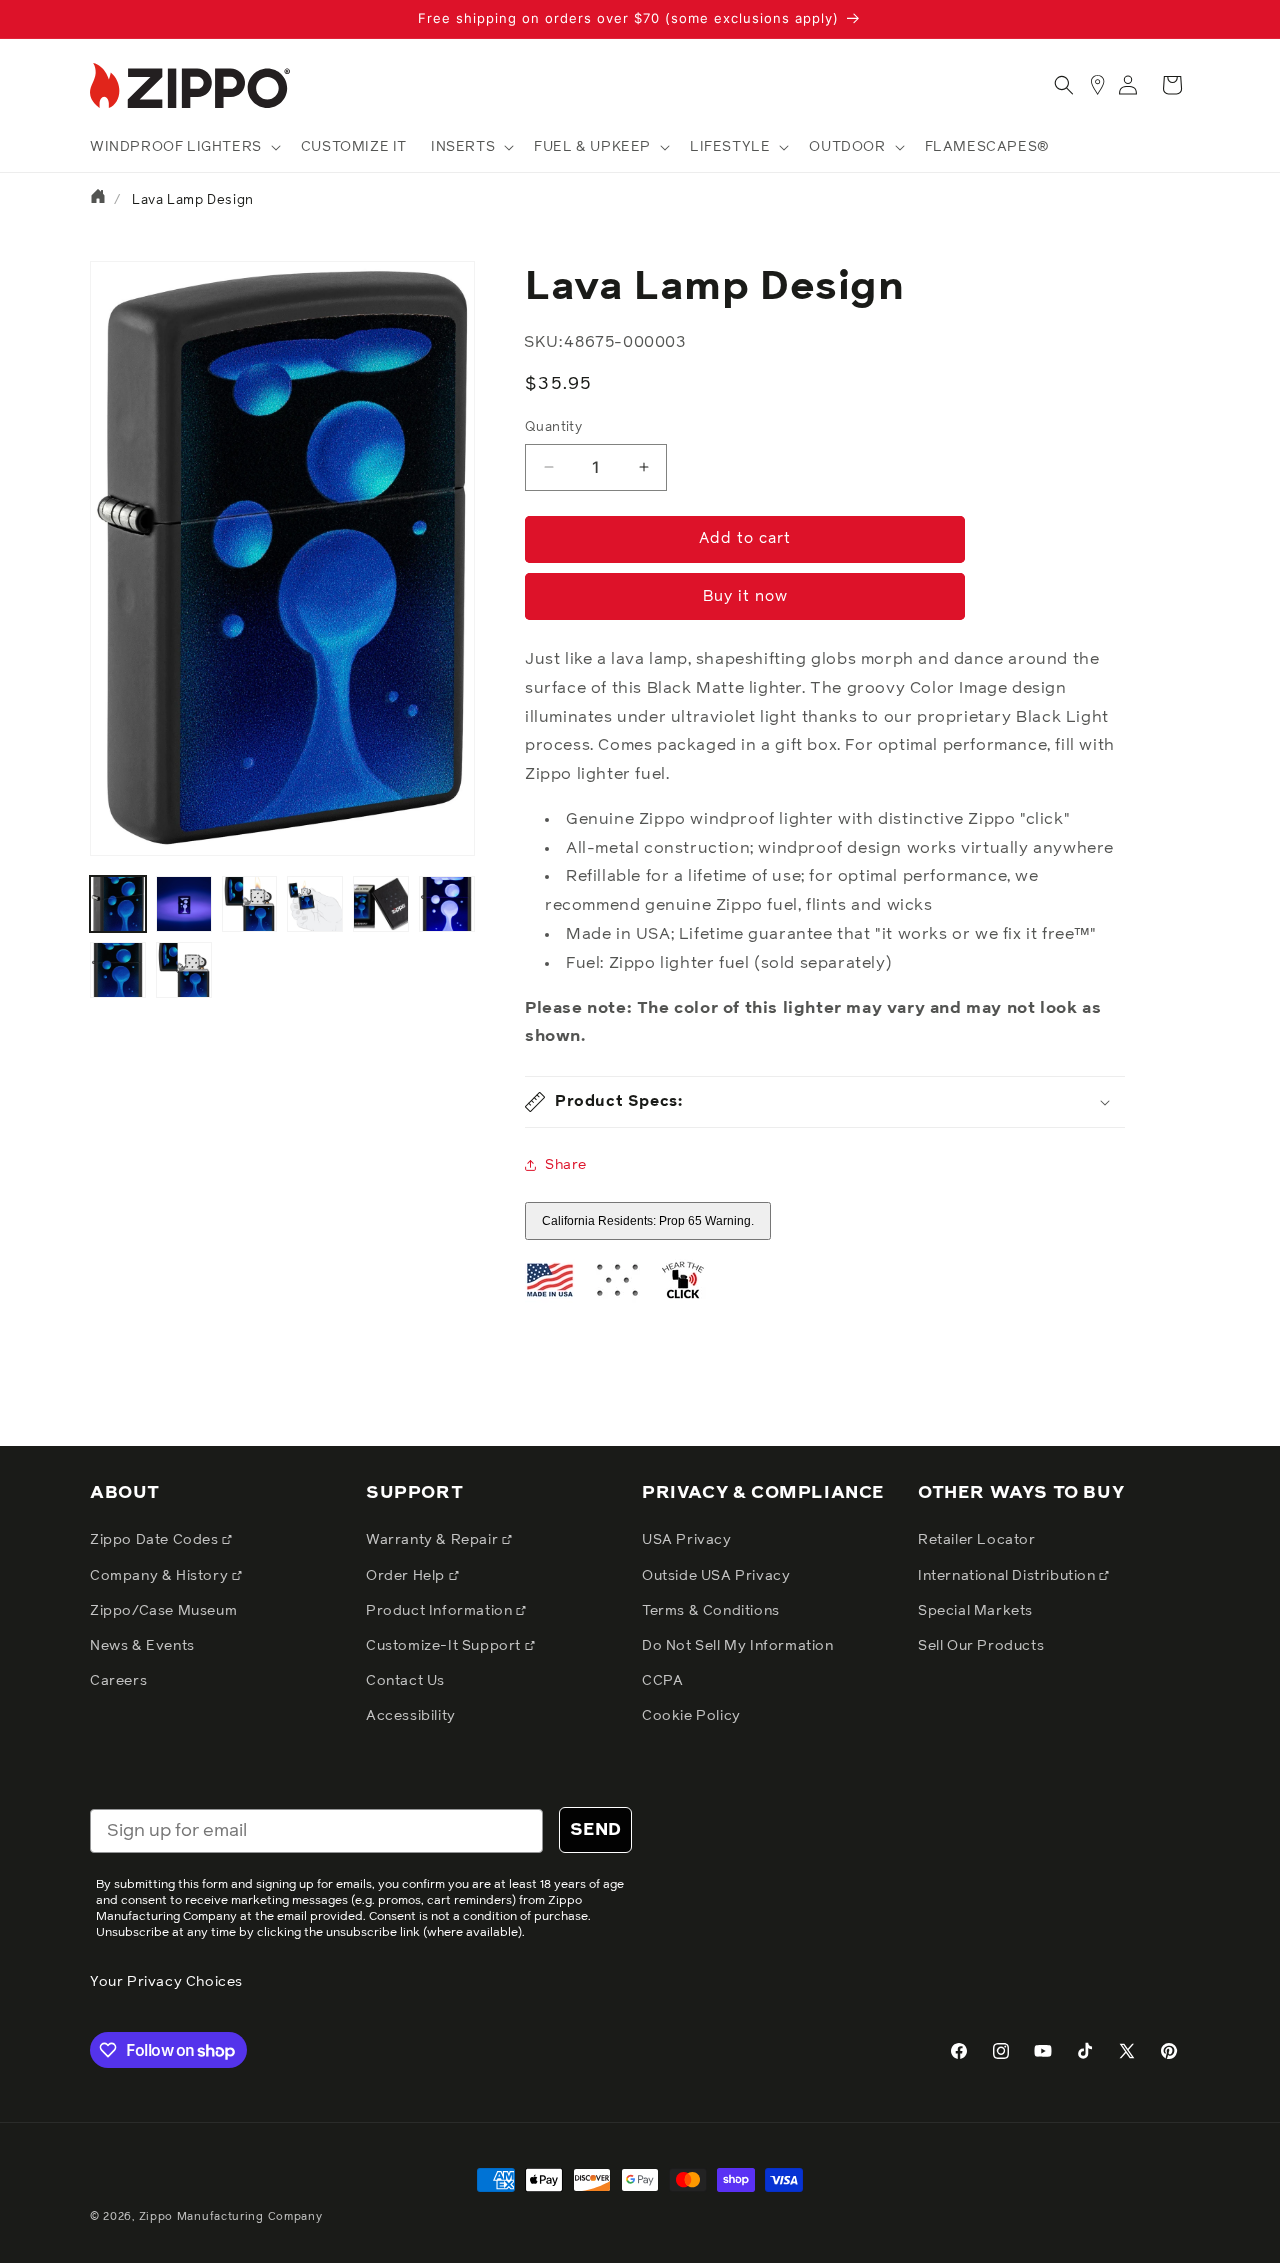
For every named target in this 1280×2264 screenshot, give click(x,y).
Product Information (441, 1611)
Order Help (407, 1576)
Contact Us (405, 1681)
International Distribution (1008, 1576)
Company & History (161, 1576)
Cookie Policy (691, 1716)
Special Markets (975, 1611)
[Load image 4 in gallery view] (315, 904)
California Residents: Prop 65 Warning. (648, 1221)
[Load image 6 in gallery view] (447, 904)
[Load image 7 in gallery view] (118, 970)
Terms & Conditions (711, 1611)
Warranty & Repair (434, 1540)
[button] (183, 147)
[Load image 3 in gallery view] (250, 904)
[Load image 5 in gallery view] (381, 904)
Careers (118, 1681)
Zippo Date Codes (156, 1540)
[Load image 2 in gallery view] (184, 904)
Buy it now (745, 596)
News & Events (142, 1646)
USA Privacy (687, 1540)
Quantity (553, 427)
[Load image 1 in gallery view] (118, 904)
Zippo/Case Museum (163, 1611)
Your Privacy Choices (166, 1982)
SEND (595, 1830)
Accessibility (411, 1716)
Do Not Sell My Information (738, 1646)
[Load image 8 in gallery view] (184, 970)
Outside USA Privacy (716, 1576)
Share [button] (566, 1165)
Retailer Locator (977, 1540)
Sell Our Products (981, 1646)
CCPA (662, 1681)
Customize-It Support (445, 1646)
